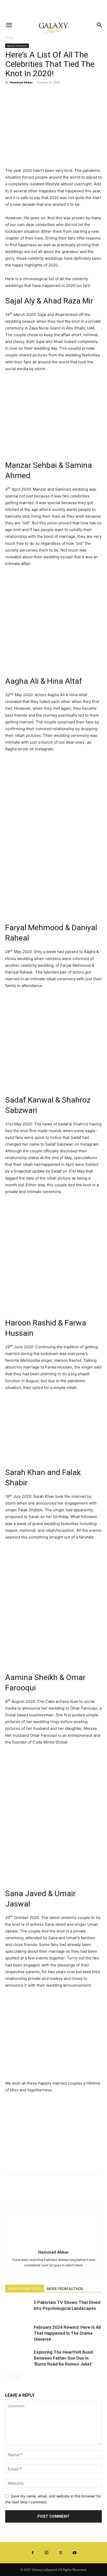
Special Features (17, 46)
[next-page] (17, 2377)
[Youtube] (75, 2553)
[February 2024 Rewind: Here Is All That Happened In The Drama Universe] (18, 2333)
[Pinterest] (34, 94)
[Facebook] (10, 94)
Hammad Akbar (21, 82)
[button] (9, 25)
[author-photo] (53, 2245)
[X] (22, 94)
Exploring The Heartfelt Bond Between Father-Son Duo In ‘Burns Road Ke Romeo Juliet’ (63, 2358)
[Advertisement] (53, 9)
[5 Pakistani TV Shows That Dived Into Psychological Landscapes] (18, 2308)
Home (10, 37)
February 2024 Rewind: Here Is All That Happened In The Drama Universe (67, 2333)
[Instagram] (46, 2553)
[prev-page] (8, 2377)
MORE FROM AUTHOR (65, 2289)
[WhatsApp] (46, 94)
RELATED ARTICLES (25, 2289)
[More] (58, 94)
